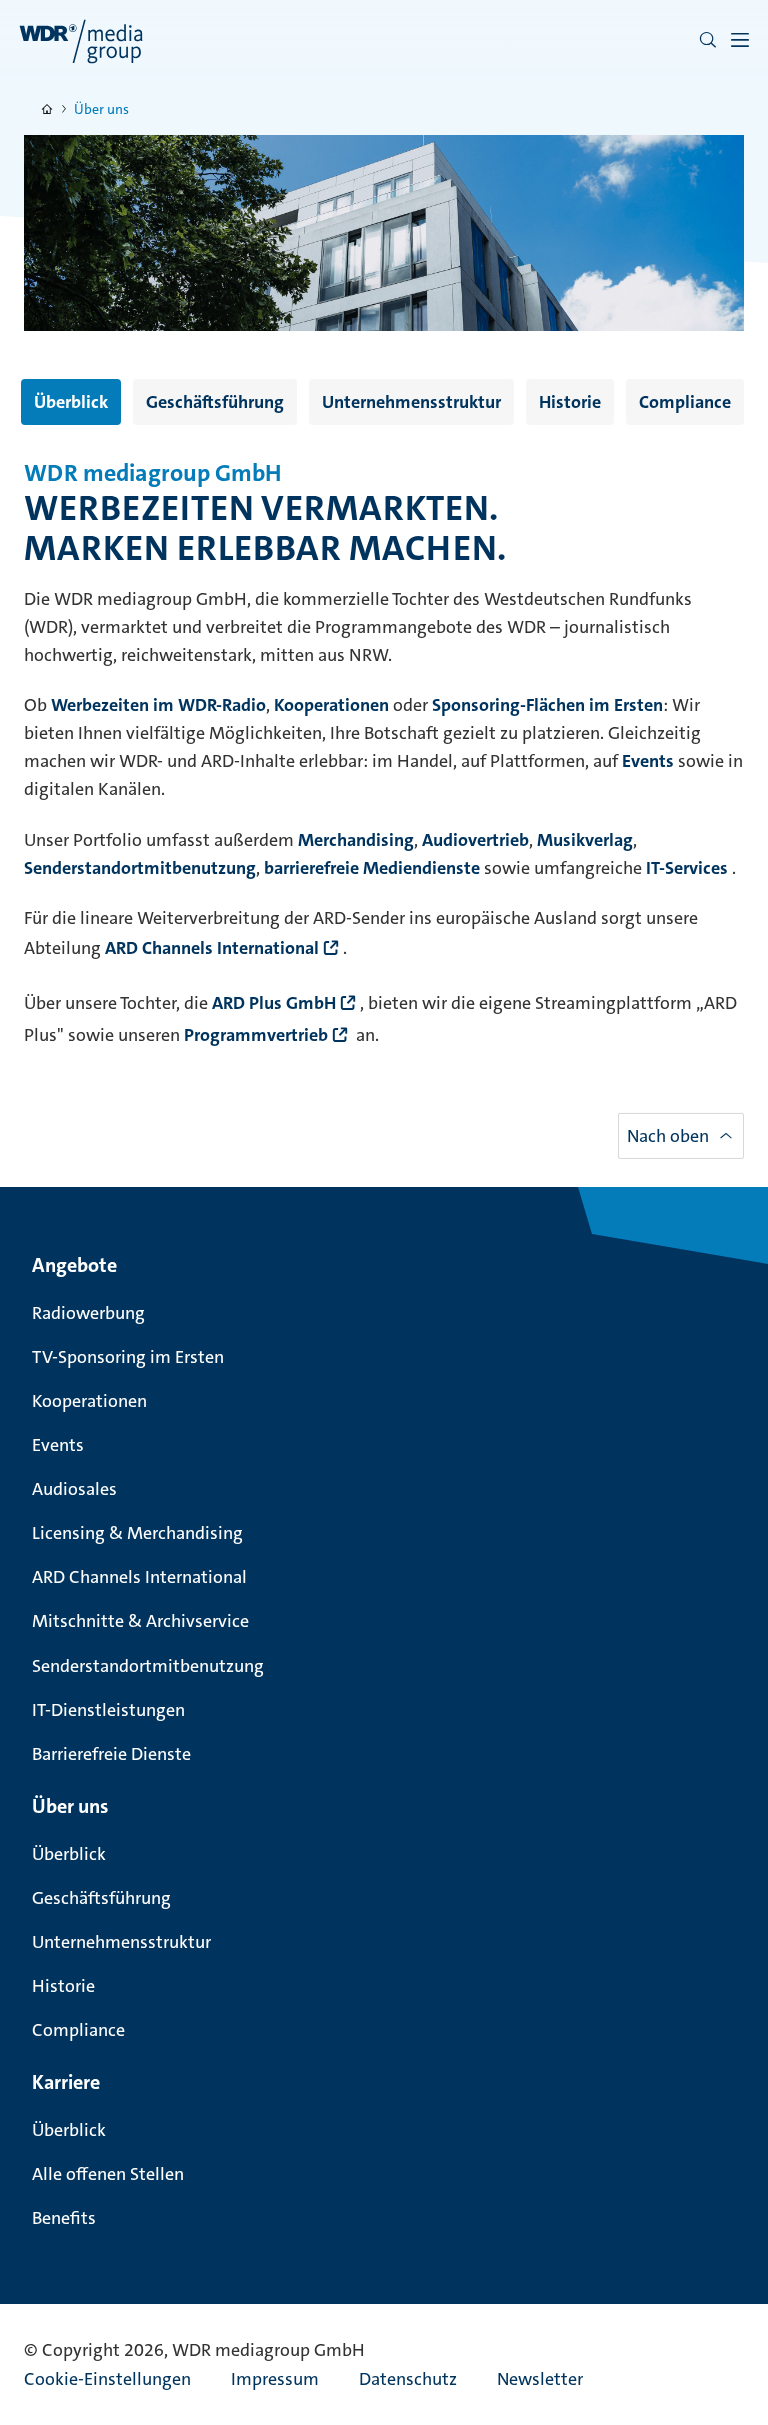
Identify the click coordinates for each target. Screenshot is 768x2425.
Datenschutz (408, 2379)
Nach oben (668, 1136)
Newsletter (540, 2379)
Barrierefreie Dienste (111, 1754)
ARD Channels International (139, 1577)
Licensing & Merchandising (137, 1533)
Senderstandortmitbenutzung (148, 1666)
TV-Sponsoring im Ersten (128, 1357)
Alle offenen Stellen (108, 2174)
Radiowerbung (88, 1313)
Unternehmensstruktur (411, 402)
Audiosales (74, 1489)
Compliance (685, 402)
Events (58, 1445)
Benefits (64, 2218)
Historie (570, 402)
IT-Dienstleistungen (108, 1710)
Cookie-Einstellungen (107, 2379)
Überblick (71, 402)
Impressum (275, 2379)
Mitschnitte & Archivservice (140, 1621)
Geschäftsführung (215, 402)
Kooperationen (89, 1401)
